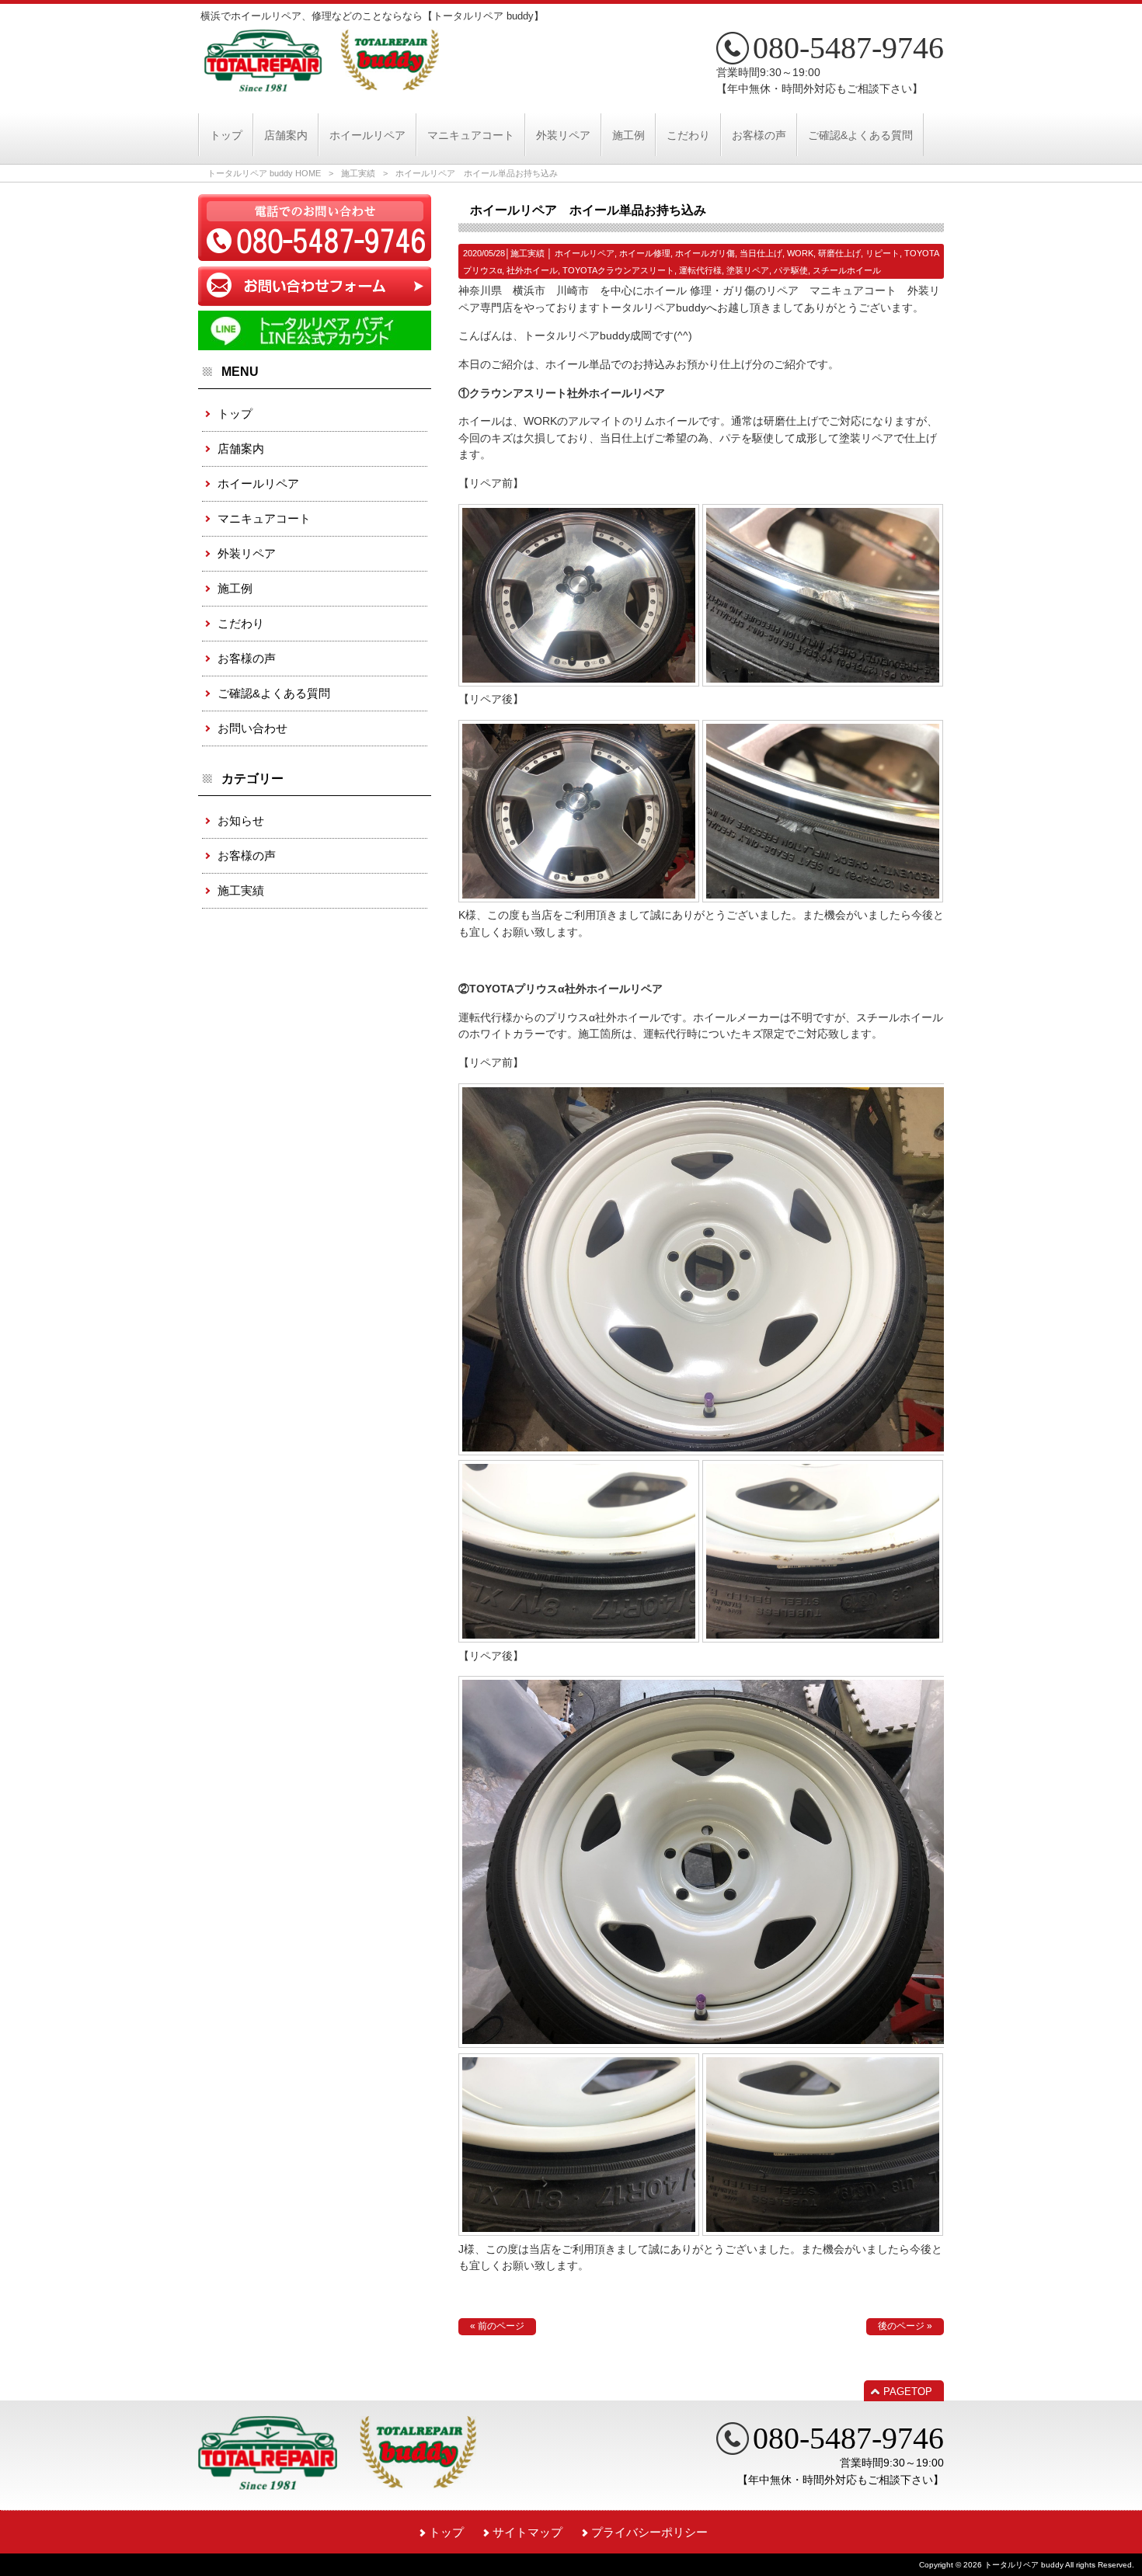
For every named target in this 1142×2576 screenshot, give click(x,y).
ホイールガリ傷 (705, 253)
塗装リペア (748, 270)
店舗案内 (241, 448)
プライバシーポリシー (649, 2532)
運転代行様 (700, 270)
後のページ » (905, 2326)
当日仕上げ (761, 253)
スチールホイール (847, 270)
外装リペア (247, 553)
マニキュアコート (264, 518)
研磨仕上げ (839, 253)
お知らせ (241, 820)
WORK (800, 253)
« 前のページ (497, 2326)
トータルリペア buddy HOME (264, 173)
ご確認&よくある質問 (274, 693)
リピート (883, 253)
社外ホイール (532, 270)
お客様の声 (247, 658)
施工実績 (358, 173)
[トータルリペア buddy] (322, 85)
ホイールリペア (585, 253)
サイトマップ (527, 2532)
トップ (235, 414)
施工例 (235, 588)
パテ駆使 (791, 270)
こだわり (241, 623)
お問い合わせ (252, 728)
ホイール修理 (645, 253)
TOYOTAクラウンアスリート (618, 270)
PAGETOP (908, 2392)
